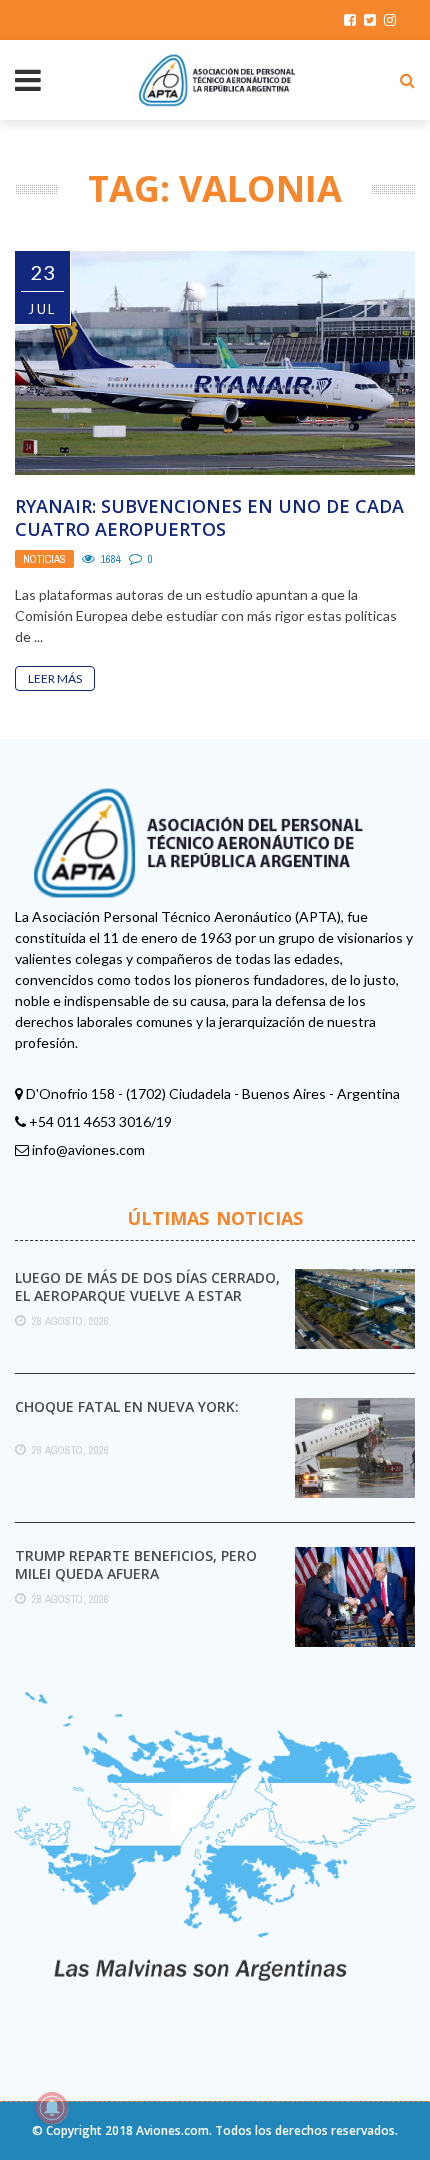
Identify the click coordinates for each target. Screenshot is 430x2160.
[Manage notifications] (52, 2108)
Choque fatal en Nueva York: (127, 1406)
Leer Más (55, 678)
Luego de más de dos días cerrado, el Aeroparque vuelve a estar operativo (147, 1295)
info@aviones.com (88, 1149)
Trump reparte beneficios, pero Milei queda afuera (136, 1564)
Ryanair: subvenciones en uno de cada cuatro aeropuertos (209, 517)
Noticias (44, 559)
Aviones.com (172, 2130)
